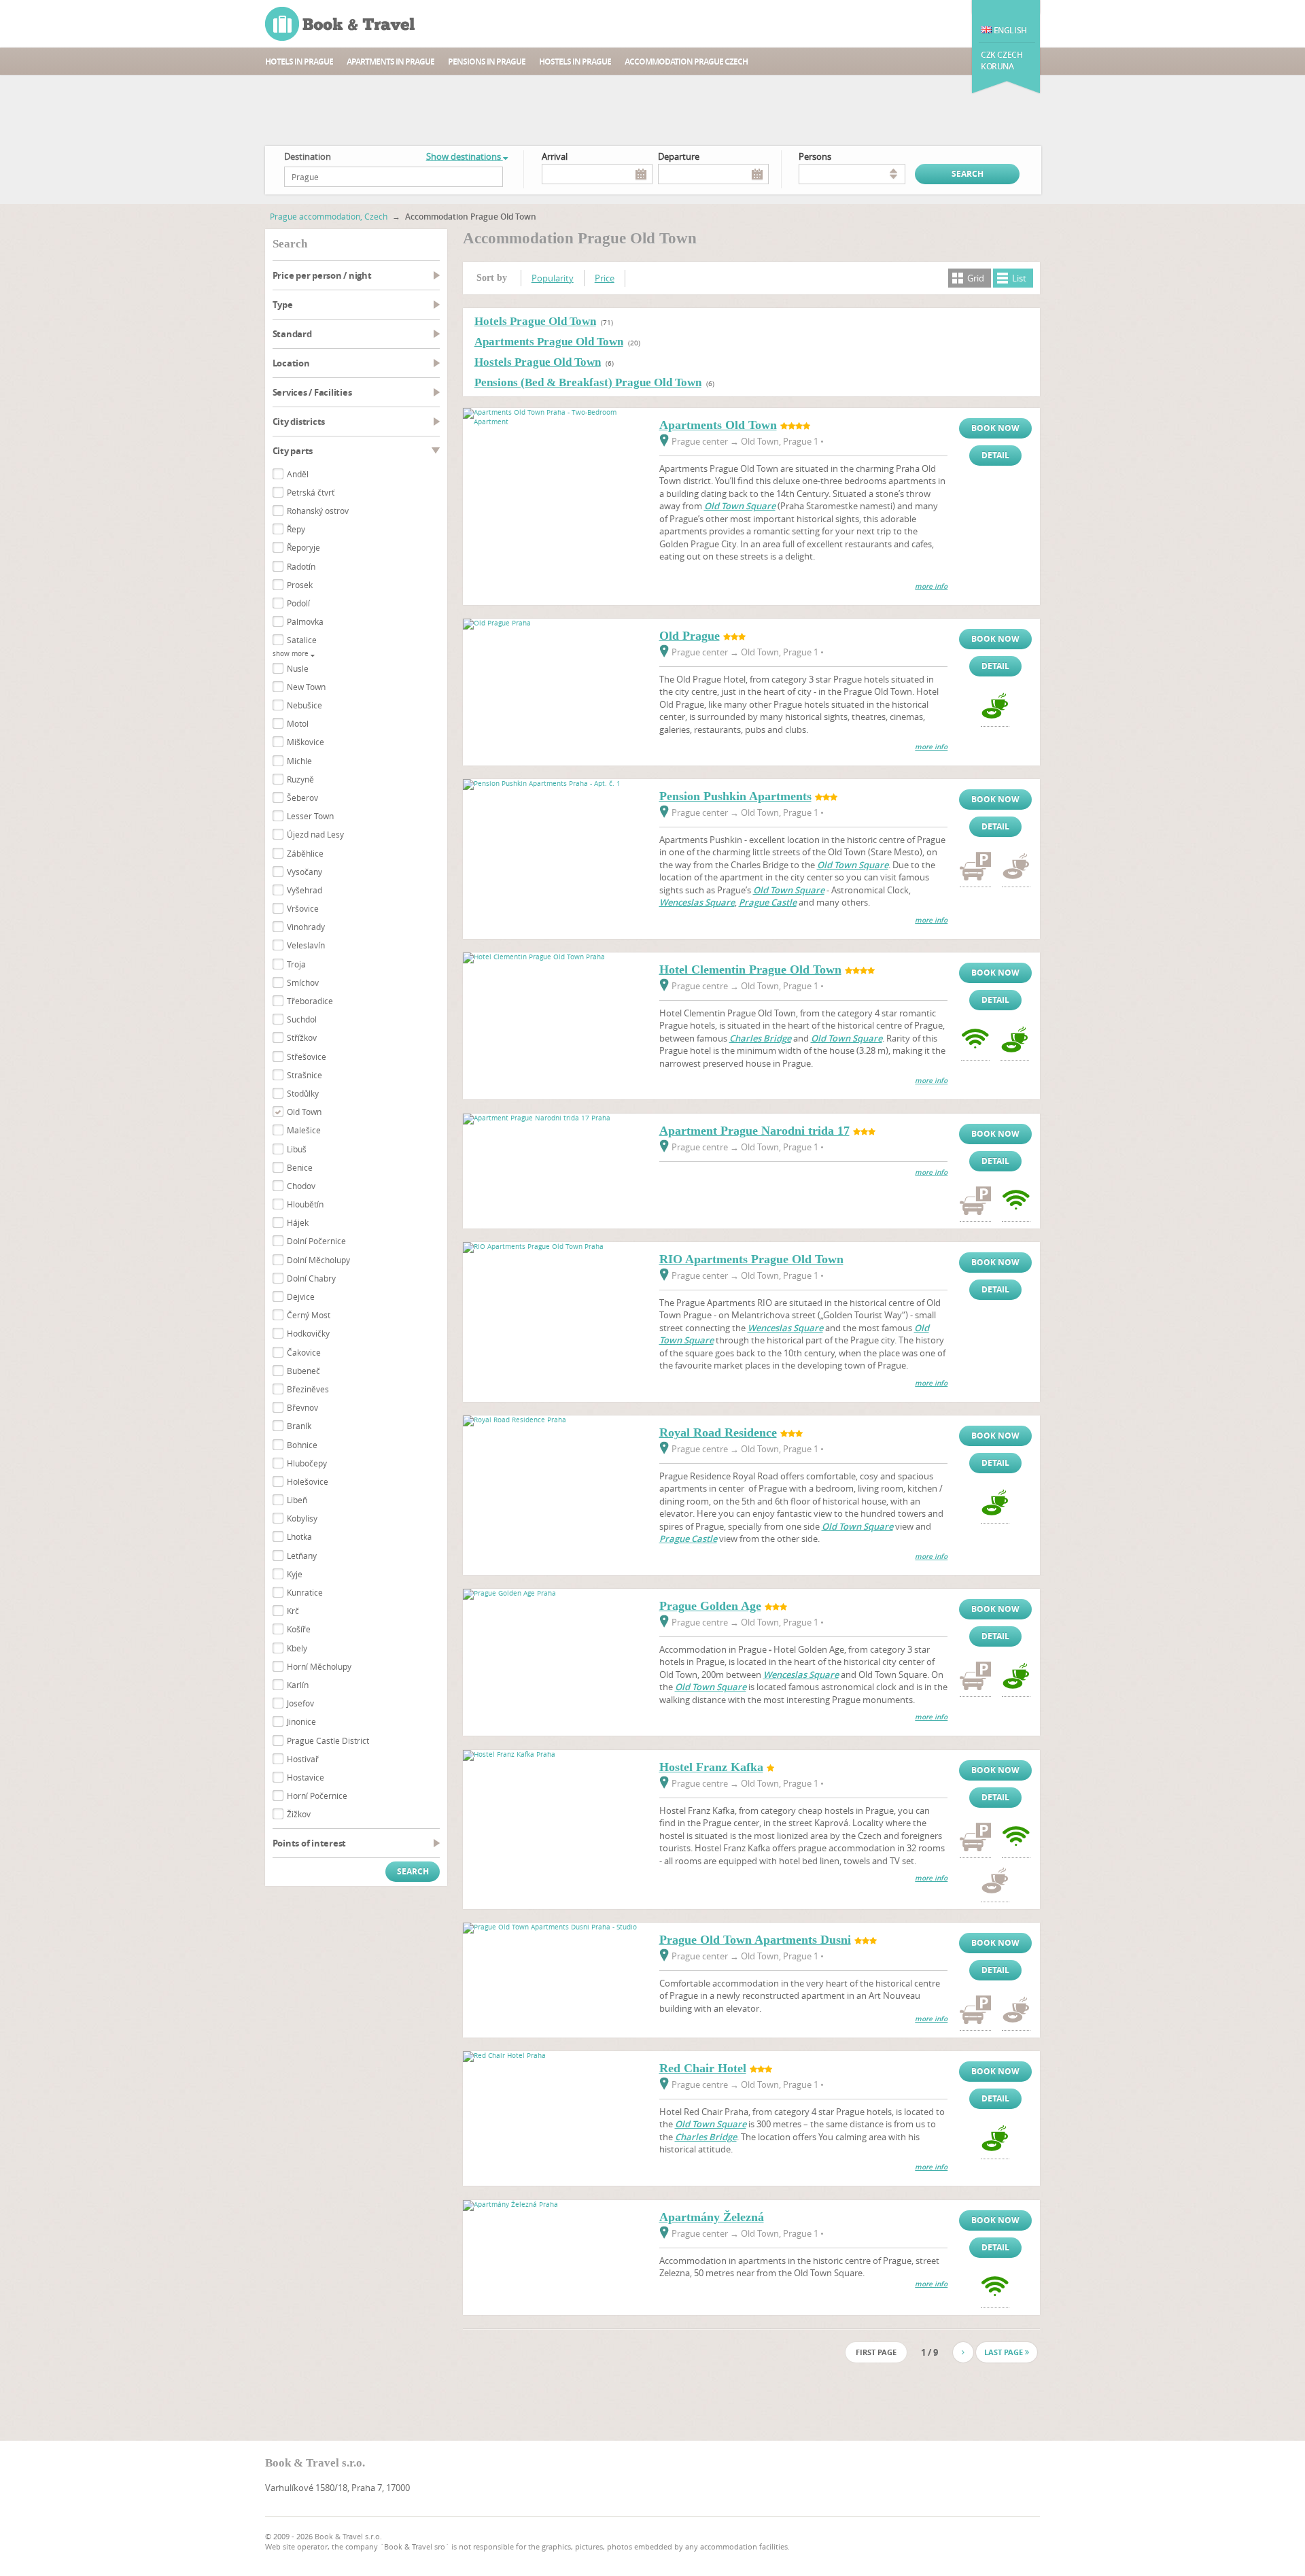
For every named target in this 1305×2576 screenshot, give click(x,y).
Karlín (298, 1685)
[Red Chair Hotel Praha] (555, 2056)
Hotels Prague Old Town (535, 321)
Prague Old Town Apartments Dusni (755, 1940)
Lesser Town (310, 816)
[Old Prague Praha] (555, 623)
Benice (300, 1167)
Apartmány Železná (712, 2217)
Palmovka (305, 621)
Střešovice (307, 1057)
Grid (976, 278)
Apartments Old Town (718, 425)
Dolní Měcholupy (318, 1260)
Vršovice (303, 908)
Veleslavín (306, 945)
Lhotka (299, 1536)
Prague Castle (768, 902)
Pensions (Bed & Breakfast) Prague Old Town (588, 382)
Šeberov (302, 797)
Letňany (302, 1556)
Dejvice (301, 1296)
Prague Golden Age (710, 1606)
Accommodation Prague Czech (686, 62)
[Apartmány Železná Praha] (555, 2204)
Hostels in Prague (575, 62)
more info (931, 586)
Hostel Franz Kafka (711, 1767)
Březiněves (308, 1389)
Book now (995, 428)
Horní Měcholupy (319, 1666)
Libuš (297, 1149)
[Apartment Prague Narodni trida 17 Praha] (555, 1118)
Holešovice (308, 1481)
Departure (679, 156)
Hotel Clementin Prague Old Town (750, 969)
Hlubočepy (307, 1463)
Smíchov (303, 982)
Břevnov (302, 1407)
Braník (299, 1426)
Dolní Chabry (311, 1278)
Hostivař (303, 1759)
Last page (1005, 2352)
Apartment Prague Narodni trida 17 (754, 1131)
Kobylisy (302, 1518)
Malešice (304, 1130)
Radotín (301, 566)
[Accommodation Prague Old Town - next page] (963, 2352)
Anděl (298, 474)
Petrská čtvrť (311, 492)
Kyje (295, 1574)
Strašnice (304, 1075)
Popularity (553, 278)
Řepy (296, 529)
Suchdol (302, 1019)
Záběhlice (305, 853)
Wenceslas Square (697, 902)
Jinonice (301, 1721)
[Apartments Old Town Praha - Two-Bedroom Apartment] (555, 422)
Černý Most (309, 1315)
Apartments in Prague (390, 62)
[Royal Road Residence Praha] (555, 1420)
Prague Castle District (328, 1740)
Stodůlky (303, 1093)
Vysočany (304, 872)
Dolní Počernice (316, 1241)
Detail (995, 455)
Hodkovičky (308, 1333)
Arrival (555, 156)
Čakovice (304, 1352)
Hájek (298, 1222)
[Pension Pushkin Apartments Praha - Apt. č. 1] (555, 784)
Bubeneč (303, 1371)
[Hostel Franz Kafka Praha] (555, 1754)
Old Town (304, 1112)
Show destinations (465, 156)
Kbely (297, 1648)
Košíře (299, 1629)
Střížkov (302, 1037)
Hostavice (306, 1777)
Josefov (300, 1703)
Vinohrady (306, 927)
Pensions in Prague (487, 62)
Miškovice (306, 742)
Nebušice (304, 705)
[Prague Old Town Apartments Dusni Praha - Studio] (555, 1927)
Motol (298, 723)
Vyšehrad (304, 890)
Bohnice (302, 1445)
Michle (299, 761)
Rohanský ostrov (318, 511)
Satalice (302, 640)
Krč (293, 1611)
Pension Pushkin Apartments (735, 796)
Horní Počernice (317, 1796)
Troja (296, 964)
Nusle (298, 668)
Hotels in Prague (299, 62)
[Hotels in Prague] (341, 24)
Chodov (301, 1186)
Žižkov (299, 1814)
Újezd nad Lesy (315, 834)
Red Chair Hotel (703, 2068)
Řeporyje (303, 547)
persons (815, 156)
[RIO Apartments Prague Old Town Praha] (555, 1247)
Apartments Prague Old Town (549, 342)
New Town (306, 687)
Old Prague (690, 636)
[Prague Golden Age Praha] (555, 1593)
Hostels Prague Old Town (538, 362)
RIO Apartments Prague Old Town (751, 1259)
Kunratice (305, 1592)
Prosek (300, 585)
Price (605, 278)
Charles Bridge (760, 1038)
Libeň (297, 1500)
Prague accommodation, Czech (329, 216)
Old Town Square (740, 506)
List (1019, 278)
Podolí (298, 603)
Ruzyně (300, 779)
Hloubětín (305, 1204)
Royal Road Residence (718, 1432)
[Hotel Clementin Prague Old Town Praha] (555, 957)
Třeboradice (310, 1001)
